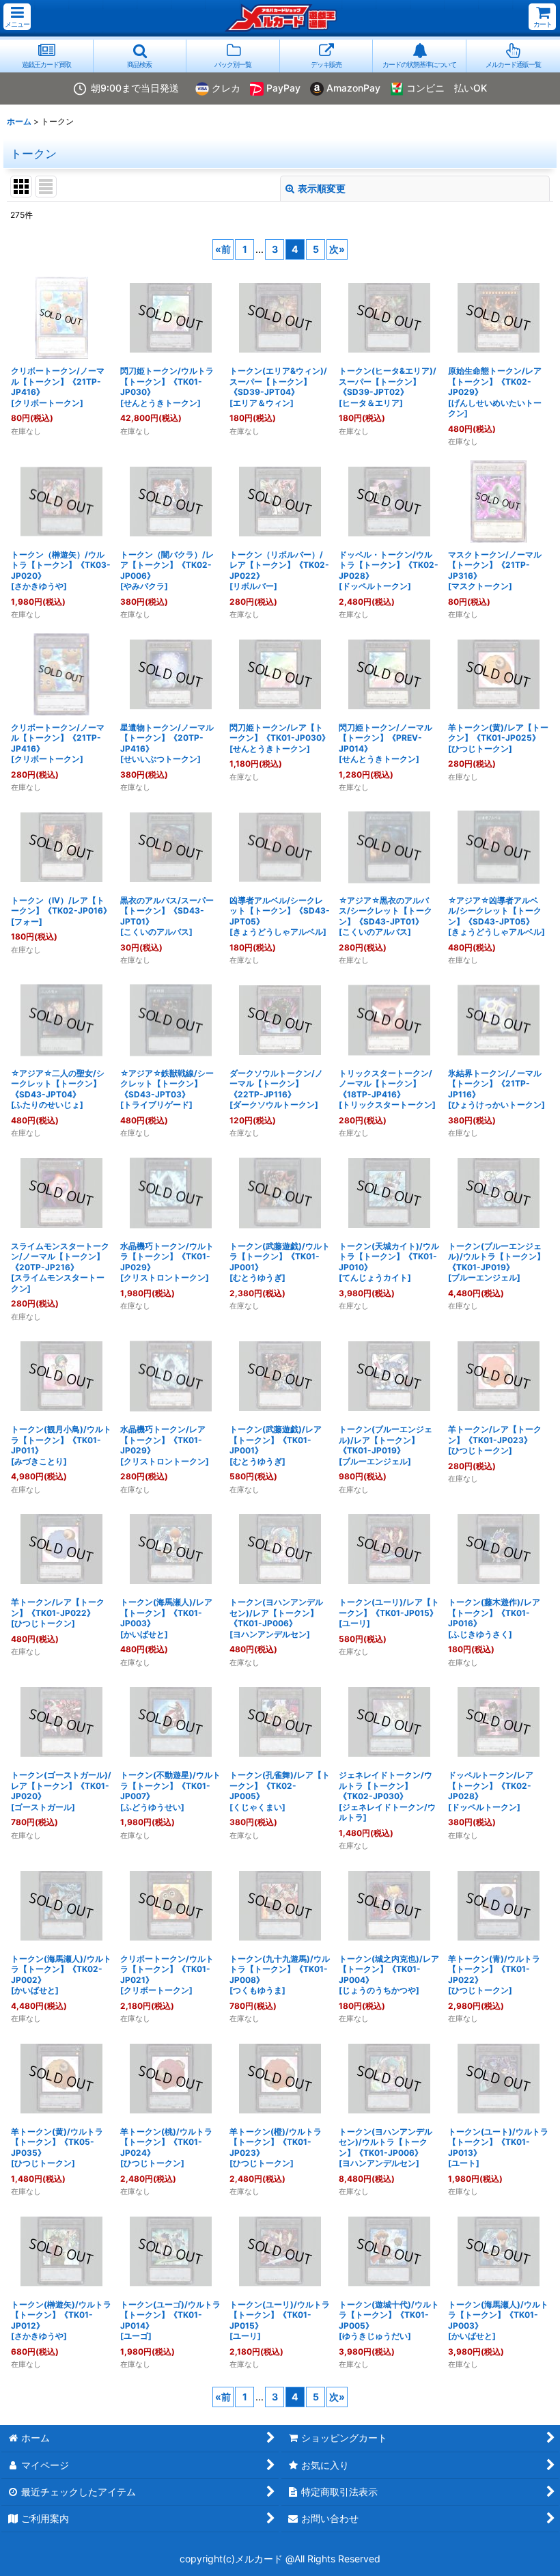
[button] (17, 17)
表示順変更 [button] (322, 188)
